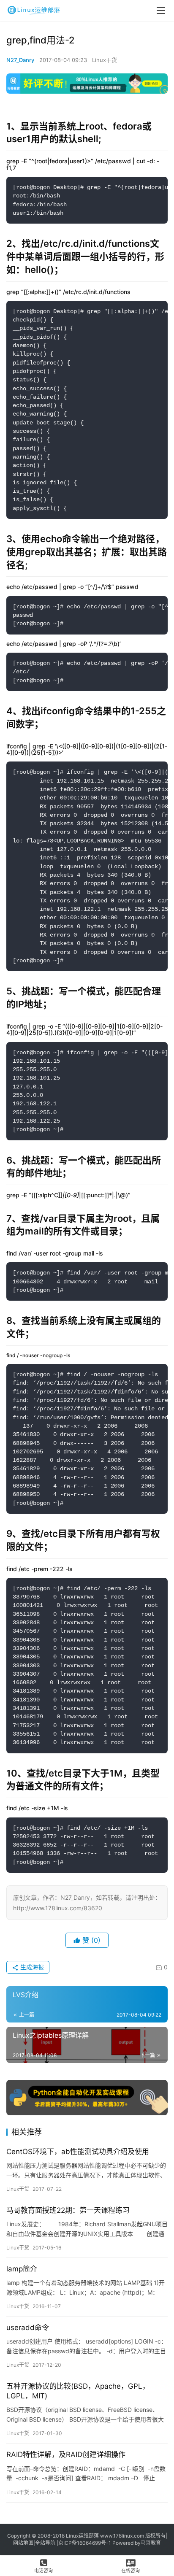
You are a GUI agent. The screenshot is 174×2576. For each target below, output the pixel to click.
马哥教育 (151, 2543)
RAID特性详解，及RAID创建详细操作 (66, 2454)
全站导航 (45, 2543)
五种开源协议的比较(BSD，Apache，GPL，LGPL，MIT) (78, 2391)
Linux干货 (105, 60)
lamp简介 (22, 2269)
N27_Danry (20, 60)
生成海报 (31, 1967)
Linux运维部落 (82, 2536)
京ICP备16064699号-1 (85, 2543)
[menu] (161, 11)
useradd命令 (28, 2328)
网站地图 (23, 2543)
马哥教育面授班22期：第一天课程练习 (68, 2210)
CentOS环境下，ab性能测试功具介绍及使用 (78, 2152)
